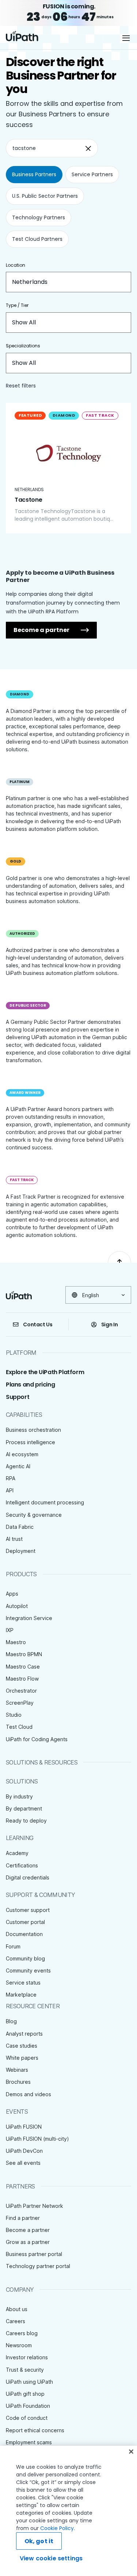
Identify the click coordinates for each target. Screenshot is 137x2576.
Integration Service (29, 1618)
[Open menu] (127, 38)
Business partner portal (34, 2254)
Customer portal (25, 1922)
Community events (28, 1970)
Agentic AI (18, 1466)
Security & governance (34, 1515)
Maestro (16, 1642)
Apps (12, 1594)
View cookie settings (51, 2558)
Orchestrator (21, 1691)
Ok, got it (39, 2541)
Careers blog (22, 2333)
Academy (17, 1853)
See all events (23, 2163)
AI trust (14, 1539)
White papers (22, 2058)
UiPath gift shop (25, 2394)
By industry (19, 1796)
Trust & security (25, 2370)
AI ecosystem (22, 1454)
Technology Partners (39, 217)
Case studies (22, 2046)
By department (24, 1808)
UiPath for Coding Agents (37, 1739)
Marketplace (21, 1995)
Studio (14, 1715)
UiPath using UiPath (29, 2382)
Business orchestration (33, 1430)
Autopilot (17, 1606)
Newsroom (19, 2345)
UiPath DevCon (24, 2151)
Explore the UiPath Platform (45, 1372)
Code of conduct (27, 2418)
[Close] (131, 2452)
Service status (23, 1983)
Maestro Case (23, 1667)
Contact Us (38, 1324)
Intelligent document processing (45, 1502)
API (10, 1490)
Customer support (28, 1910)
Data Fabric (20, 1527)
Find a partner (23, 2218)
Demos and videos (28, 2094)
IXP (10, 1630)
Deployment (21, 1551)
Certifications (22, 1865)
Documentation (24, 1934)
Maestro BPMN (24, 1654)
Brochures (18, 2082)
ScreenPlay (20, 1703)
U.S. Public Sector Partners (45, 196)
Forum (13, 1946)
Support (18, 1397)
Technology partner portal (38, 2266)
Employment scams (29, 2442)
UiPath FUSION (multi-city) (37, 2139)
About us (17, 2309)
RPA (11, 1478)
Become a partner (41, 630)
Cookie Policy (57, 2528)
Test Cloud (19, 1727)
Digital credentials (28, 1877)
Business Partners (34, 174)
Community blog (25, 1958)
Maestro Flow (22, 1679)
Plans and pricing (30, 1385)
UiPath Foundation (28, 2406)
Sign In (110, 1324)
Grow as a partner (28, 2242)
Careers (16, 2321)
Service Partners (92, 174)
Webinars (17, 2070)
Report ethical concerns (35, 2430)
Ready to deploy (26, 1821)
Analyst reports (24, 2034)
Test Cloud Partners (37, 239)
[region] (68, 2511)
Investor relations (27, 2357)
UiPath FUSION (24, 2127)
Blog (11, 2021)
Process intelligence (31, 1442)
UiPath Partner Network (35, 2206)
